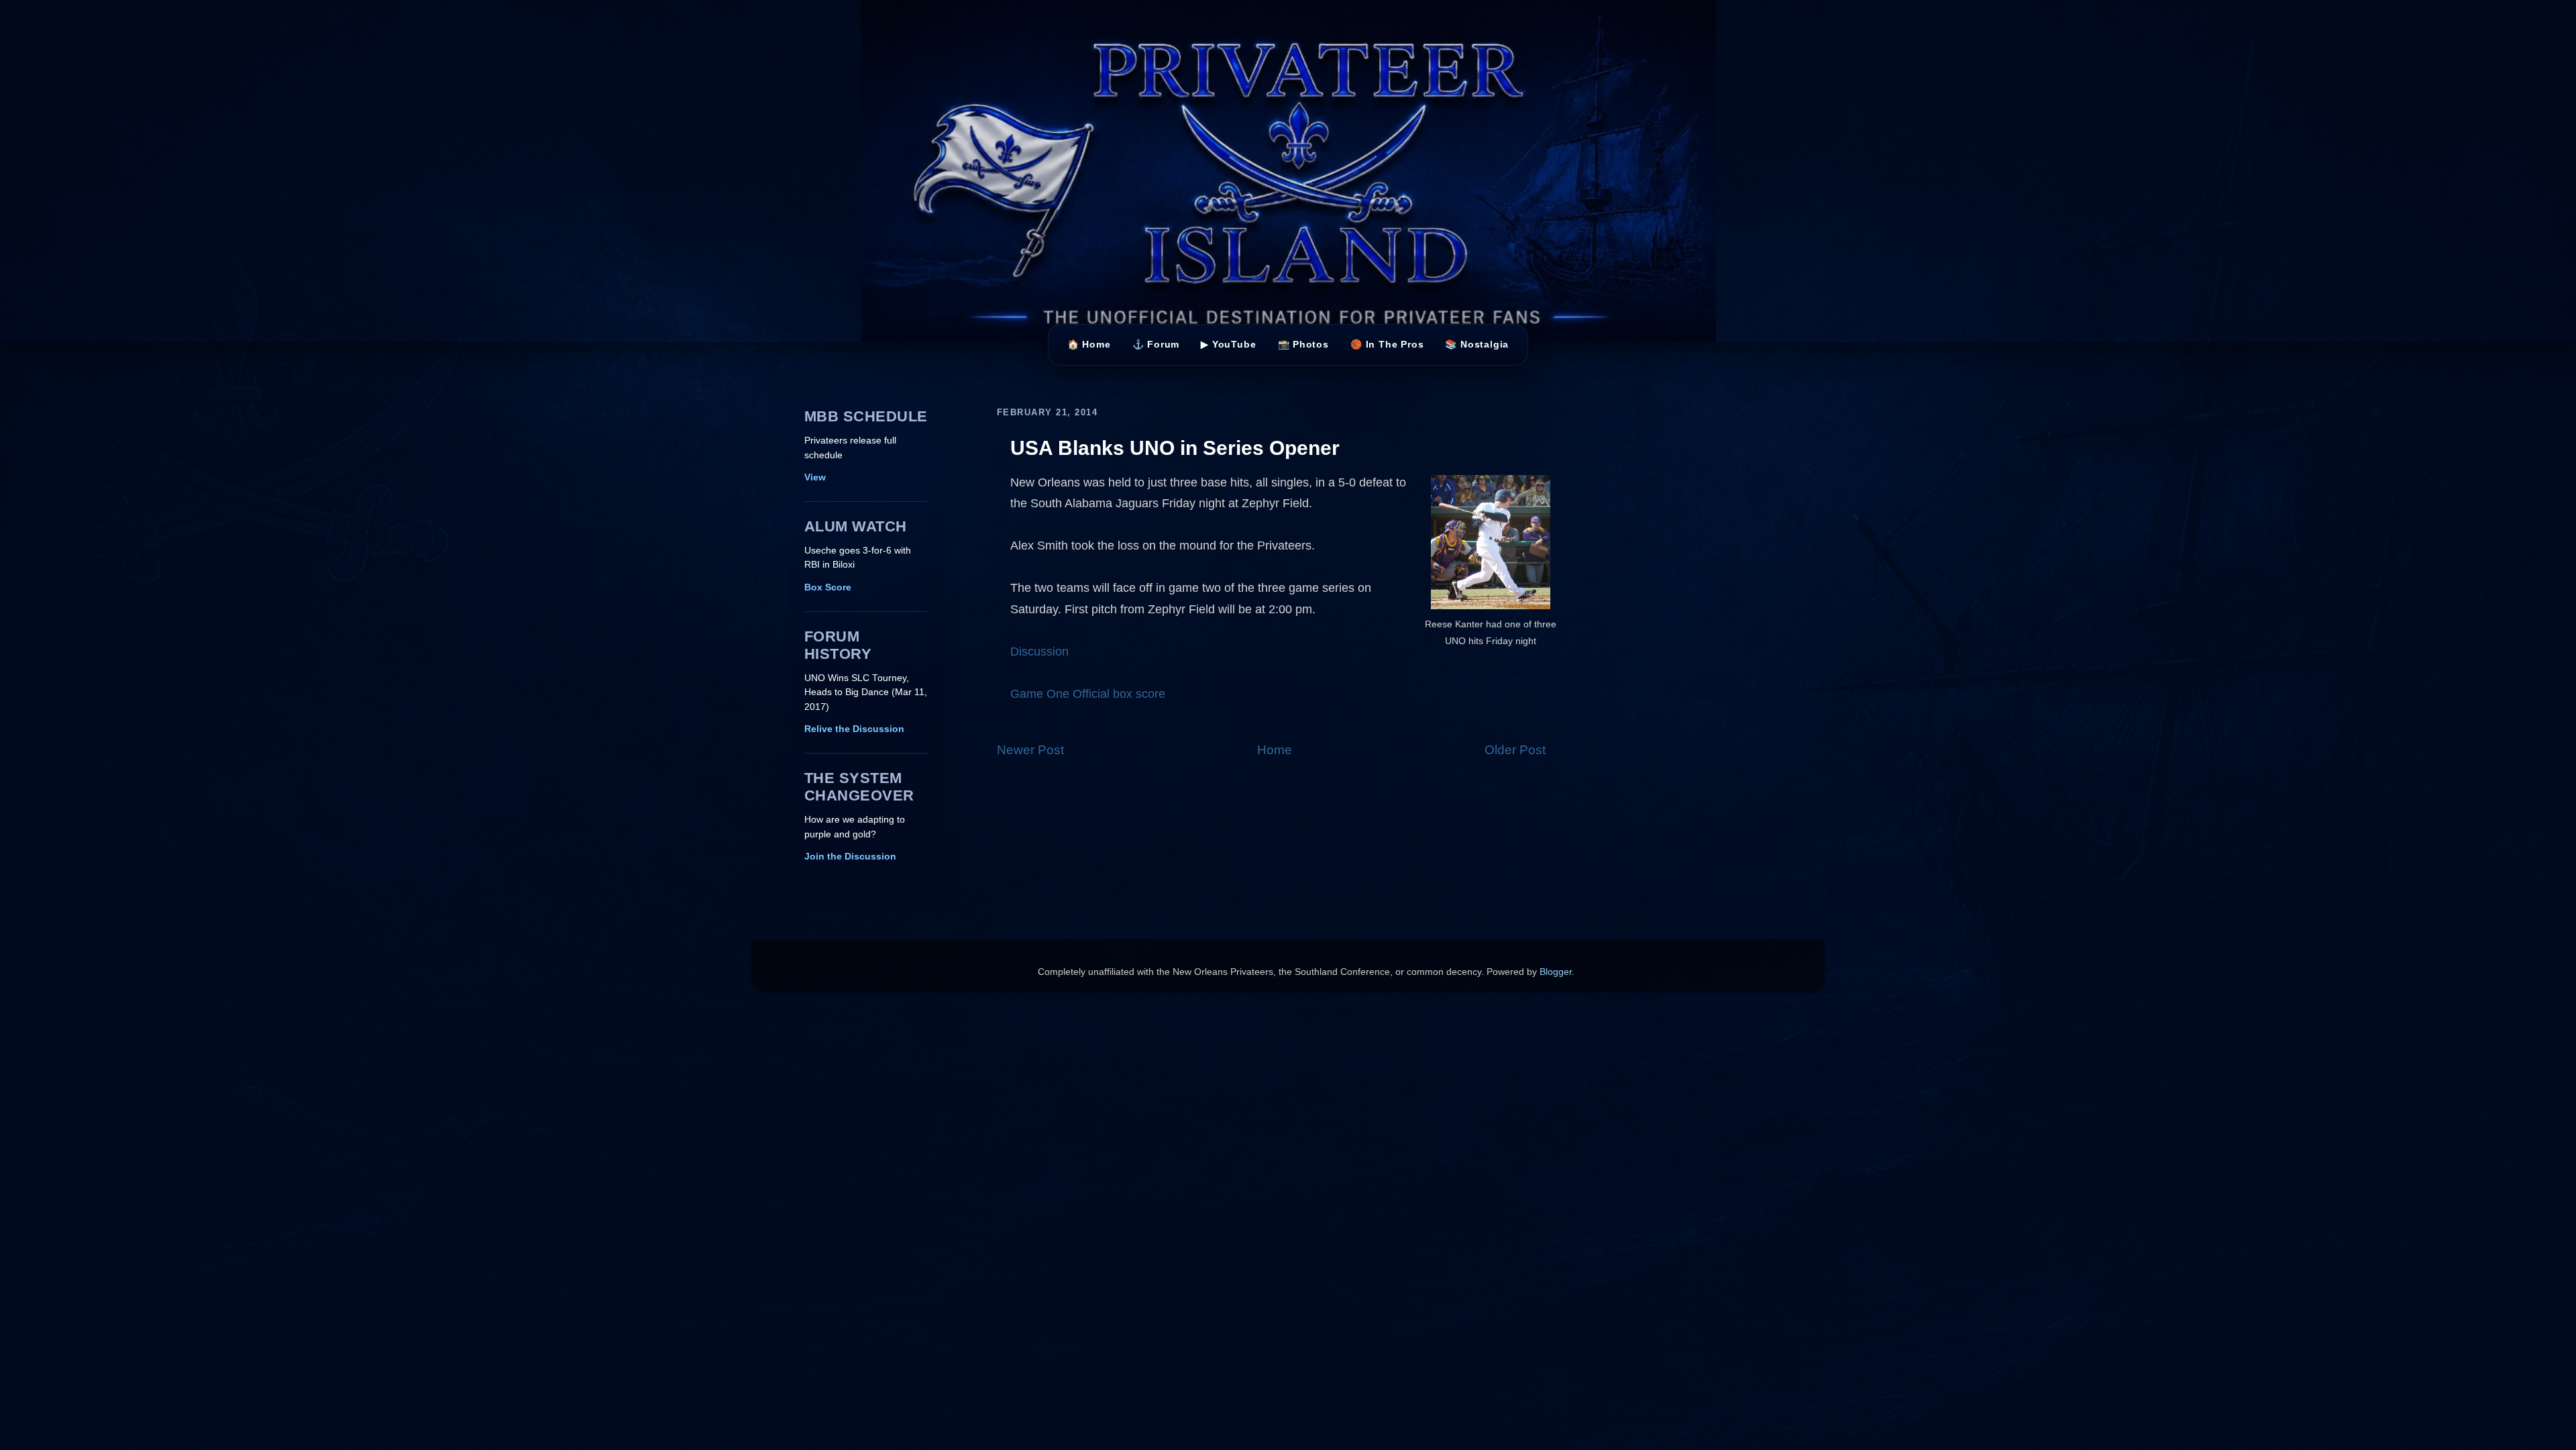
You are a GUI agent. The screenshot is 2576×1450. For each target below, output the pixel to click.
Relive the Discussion (854, 729)
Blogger (1556, 972)
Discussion (1039, 652)
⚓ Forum (1156, 344)
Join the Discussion (850, 857)
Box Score (828, 587)
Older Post (1515, 750)
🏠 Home (1089, 344)
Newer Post (1030, 750)
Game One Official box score (1088, 694)
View (815, 477)
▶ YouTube (1228, 344)
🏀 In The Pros (1387, 344)
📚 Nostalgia (1477, 344)
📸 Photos (1303, 344)
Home (1275, 750)
